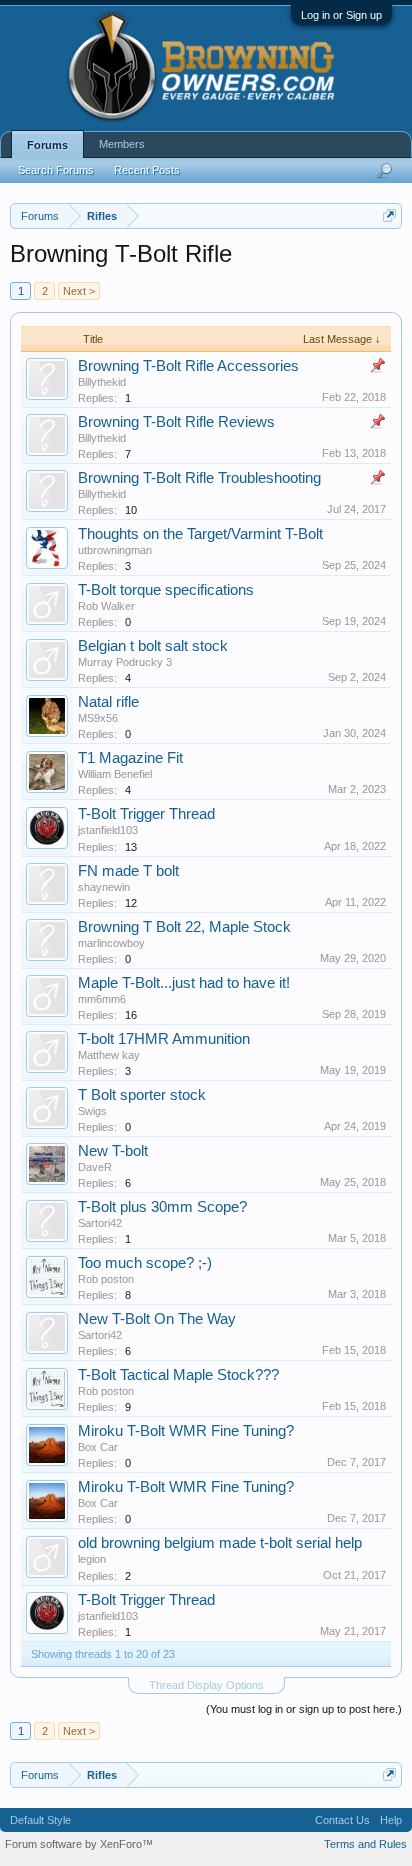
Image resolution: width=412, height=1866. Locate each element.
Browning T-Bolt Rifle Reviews (176, 422)
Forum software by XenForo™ (79, 1844)
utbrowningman (115, 550)
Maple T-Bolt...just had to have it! (184, 983)
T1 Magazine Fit (130, 758)
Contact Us (342, 1820)
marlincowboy (111, 943)
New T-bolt (113, 1151)
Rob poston (106, 1279)
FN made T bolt (128, 871)
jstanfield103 (108, 830)
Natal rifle (108, 702)
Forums (47, 145)
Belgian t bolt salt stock (153, 646)
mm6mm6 (102, 999)
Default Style (40, 1820)
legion (92, 1559)
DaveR (95, 1167)
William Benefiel (115, 774)
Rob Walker (106, 606)
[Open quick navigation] (389, 215)
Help (391, 1820)
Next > (79, 291)
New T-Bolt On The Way (157, 1319)
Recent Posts (147, 170)
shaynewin (104, 887)
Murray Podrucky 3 (125, 662)
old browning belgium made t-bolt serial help (220, 1543)
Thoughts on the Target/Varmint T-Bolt (200, 534)
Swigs (92, 1111)
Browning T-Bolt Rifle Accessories (188, 366)
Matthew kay (109, 1055)
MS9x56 (98, 718)
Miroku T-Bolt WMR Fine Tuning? (186, 1431)
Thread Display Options (206, 1685)
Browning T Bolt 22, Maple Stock (184, 927)
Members (122, 144)
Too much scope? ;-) (145, 1263)
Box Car (98, 1447)
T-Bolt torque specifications (166, 590)
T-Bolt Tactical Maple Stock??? (178, 1375)
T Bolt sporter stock (142, 1095)
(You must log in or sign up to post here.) (304, 1709)
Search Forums (56, 170)
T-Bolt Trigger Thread (146, 814)
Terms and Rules (365, 1844)
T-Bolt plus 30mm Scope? (162, 1207)
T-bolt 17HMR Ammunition (164, 1039)
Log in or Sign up (341, 15)
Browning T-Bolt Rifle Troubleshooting (199, 478)
